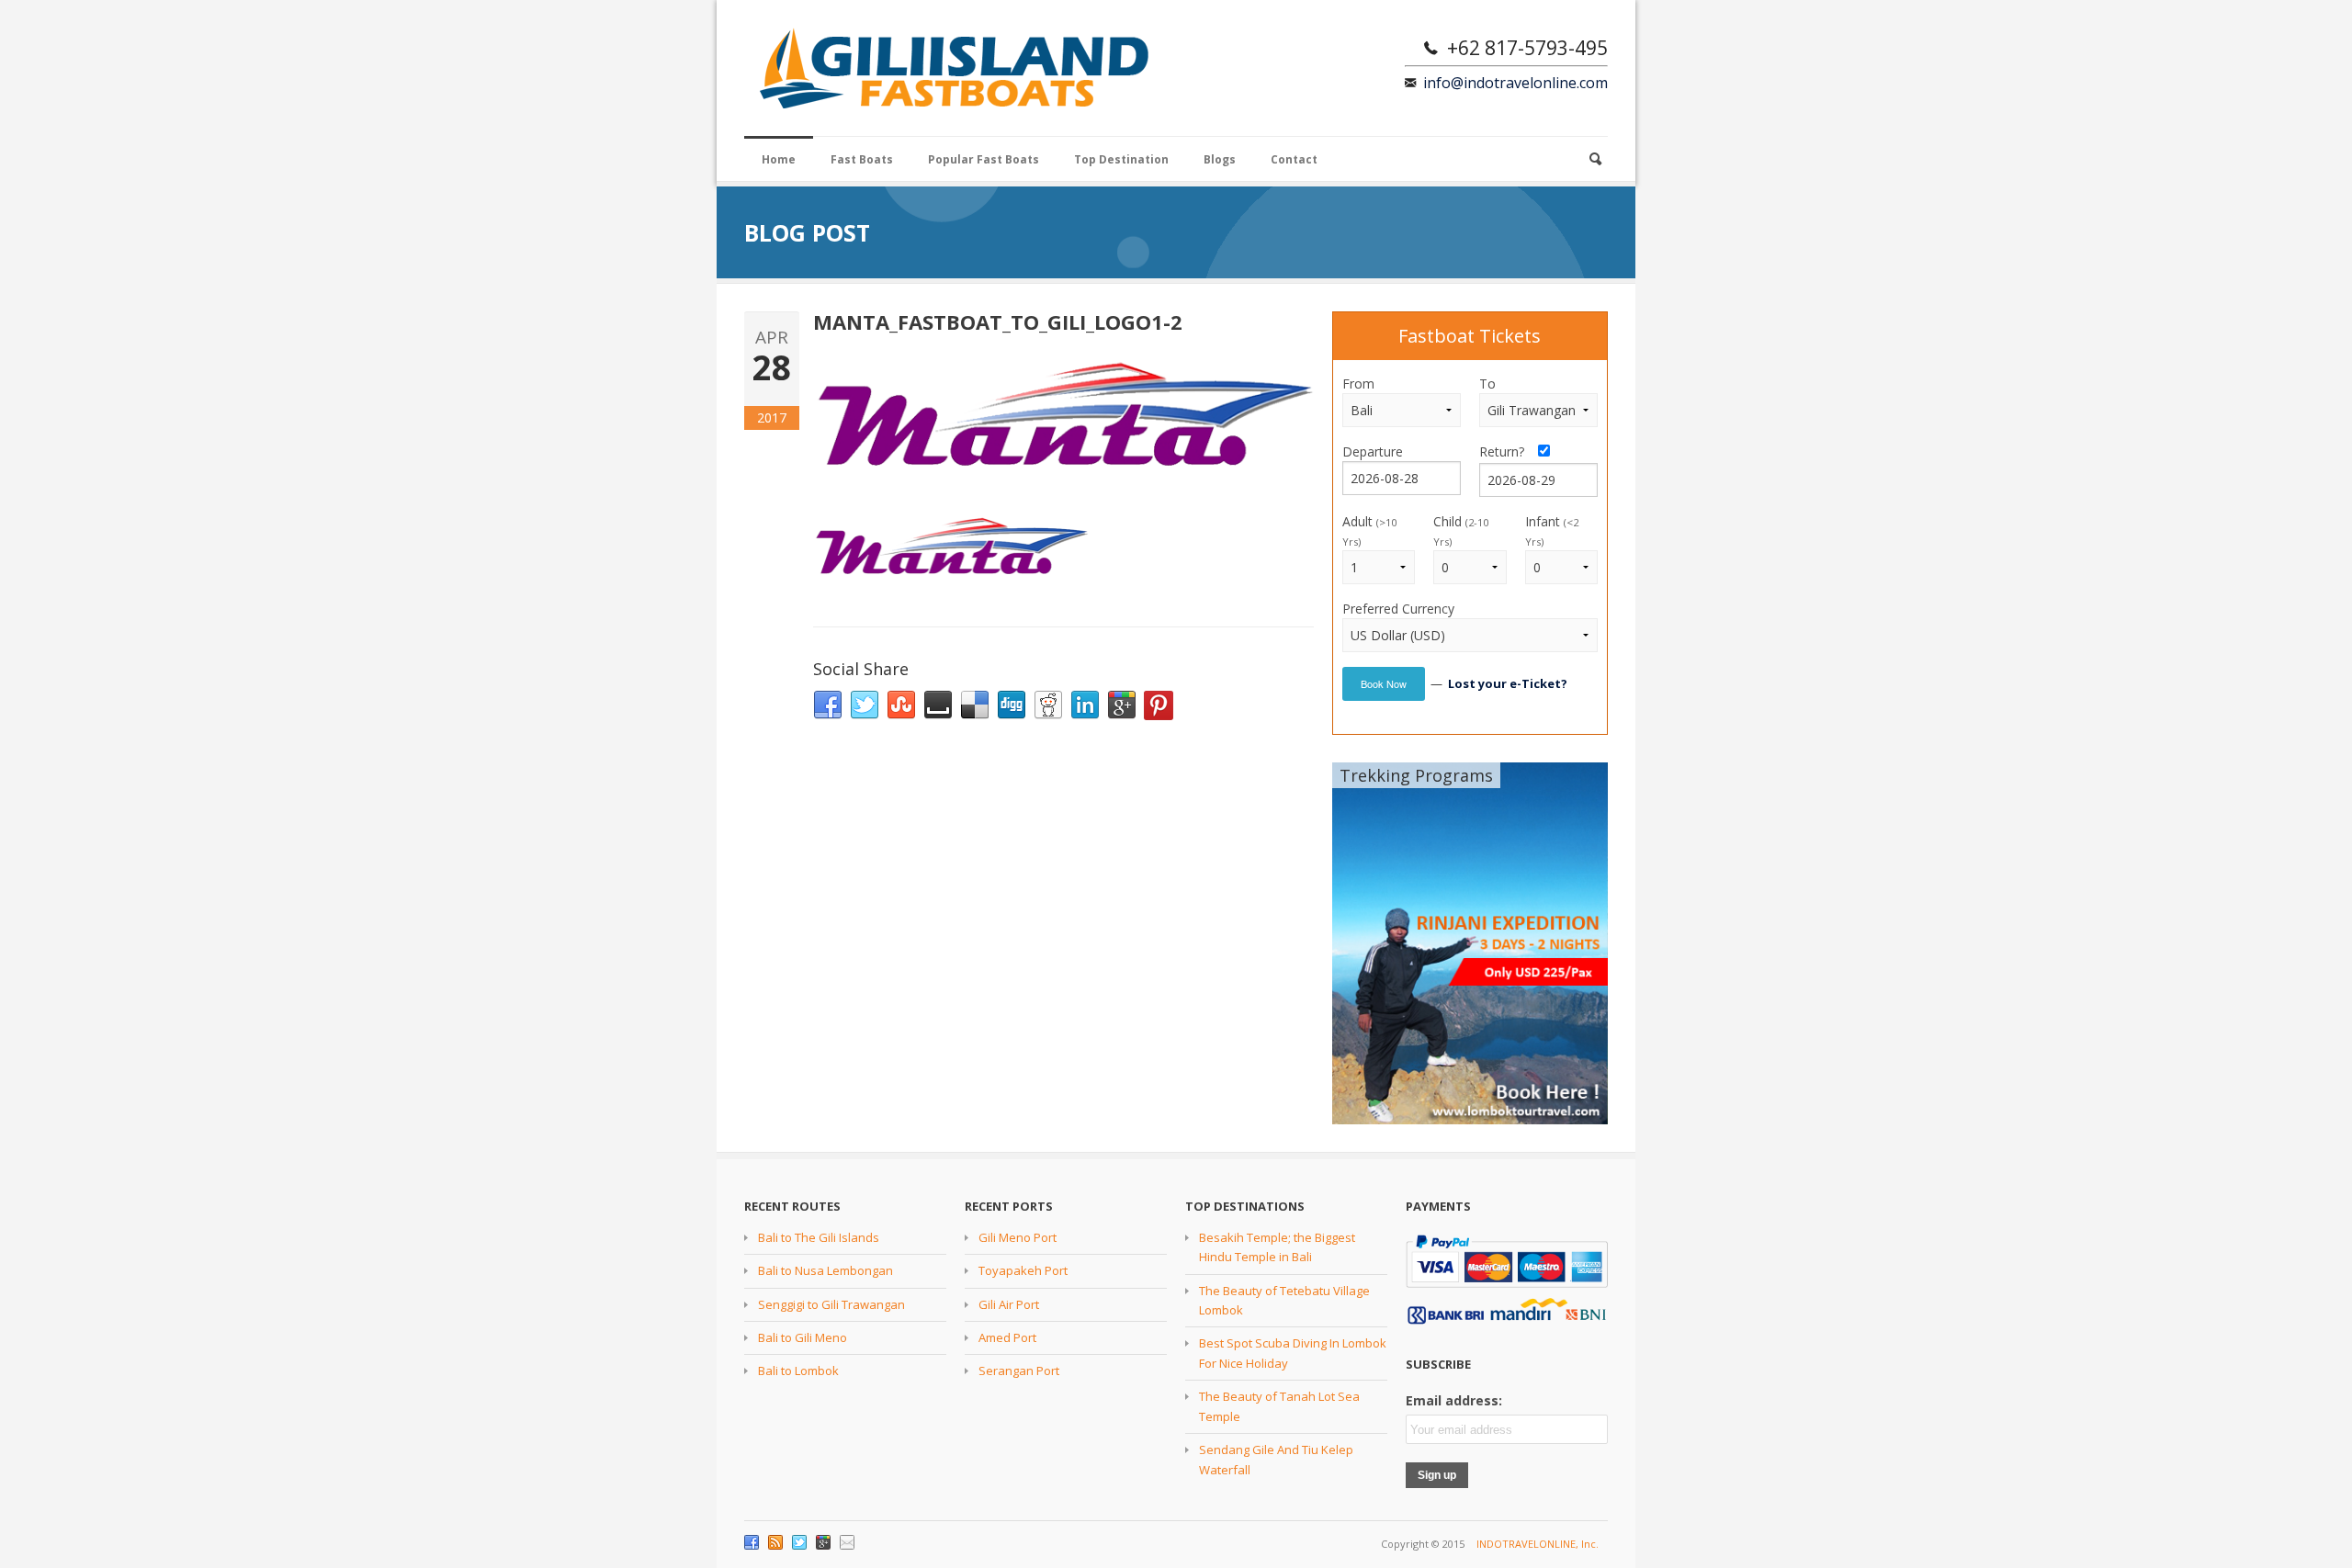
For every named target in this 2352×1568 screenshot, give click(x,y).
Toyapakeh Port (1023, 1270)
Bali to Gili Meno (803, 1337)
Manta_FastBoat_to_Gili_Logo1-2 (998, 321)
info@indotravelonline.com (1515, 83)
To (1487, 384)
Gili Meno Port (1018, 1237)
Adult (1369, 530)
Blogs (1220, 159)
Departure (1373, 451)
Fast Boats (862, 159)
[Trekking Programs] (1470, 942)
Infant (1552, 530)
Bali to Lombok (798, 1371)
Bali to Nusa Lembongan (825, 1270)
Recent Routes (792, 1206)
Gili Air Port (1009, 1304)
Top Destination (1121, 159)
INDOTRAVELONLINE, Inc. (1538, 1544)
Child (1461, 530)
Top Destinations (1245, 1206)
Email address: (1454, 1400)
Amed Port (1007, 1337)
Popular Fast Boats (984, 159)
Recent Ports (1009, 1206)
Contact (1294, 159)
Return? (1507, 451)
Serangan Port (1019, 1371)
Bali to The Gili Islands (819, 1237)
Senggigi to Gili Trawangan (831, 1304)
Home (779, 159)
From (1358, 384)
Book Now (1384, 683)
